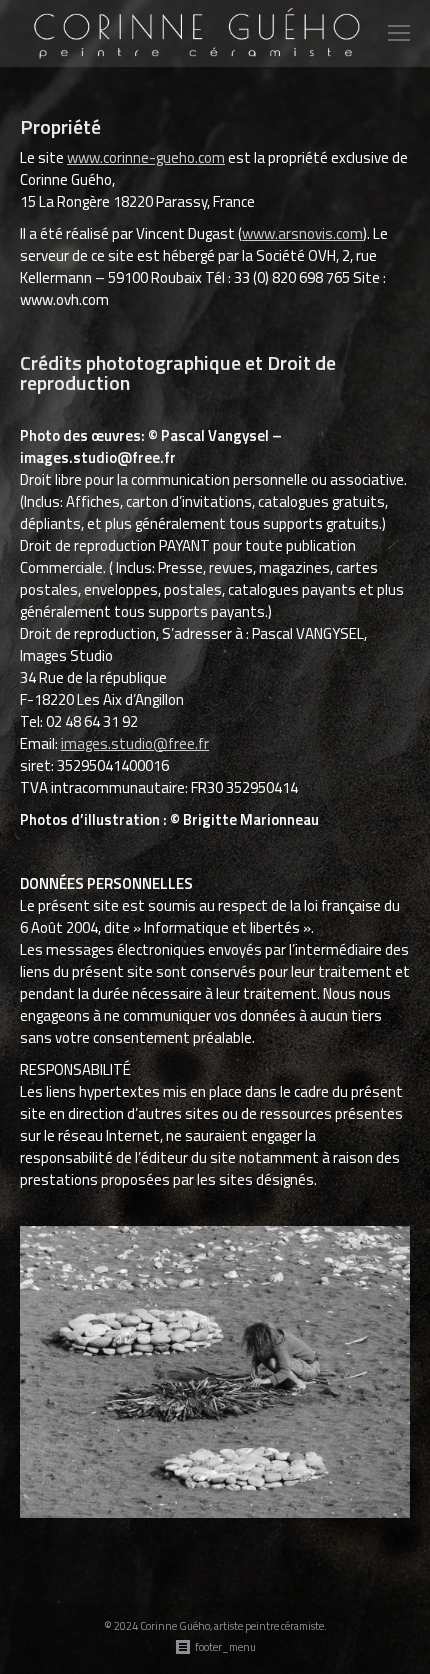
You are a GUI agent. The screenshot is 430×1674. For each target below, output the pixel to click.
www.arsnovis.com (302, 233)
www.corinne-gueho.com (146, 157)
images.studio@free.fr (135, 743)
